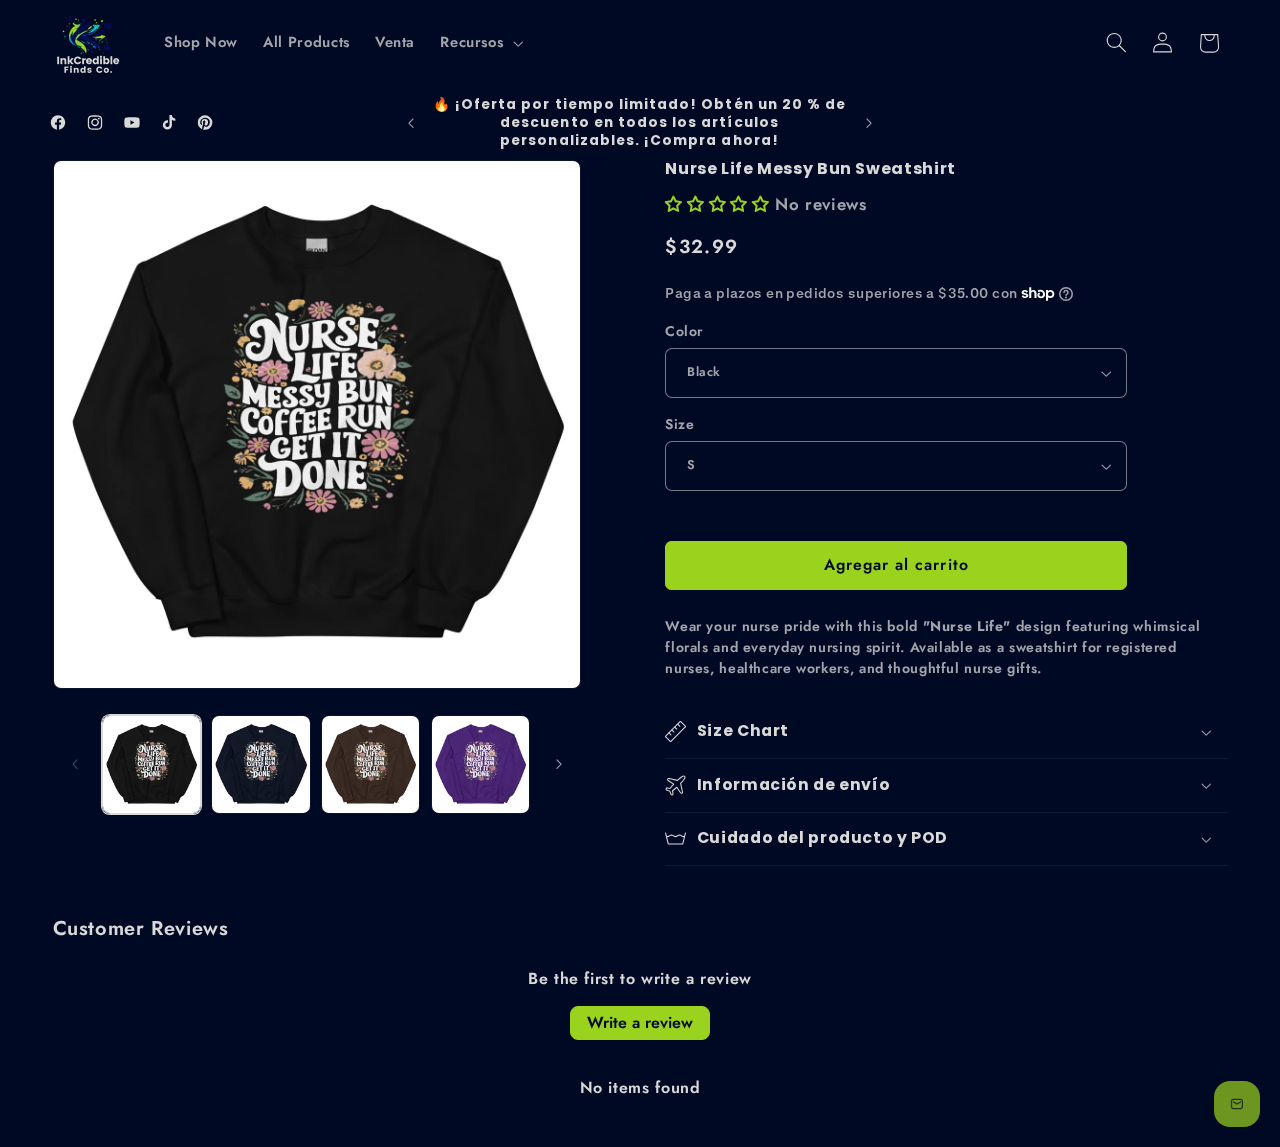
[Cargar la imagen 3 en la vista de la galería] (370, 764)
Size (679, 424)
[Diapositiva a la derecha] (559, 765)
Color (683, 331)
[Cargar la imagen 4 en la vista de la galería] (480, 764)
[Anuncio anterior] (411, 123)
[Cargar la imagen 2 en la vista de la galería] (260, 764)
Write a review (640, 1022)
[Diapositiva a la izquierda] (75, 765)
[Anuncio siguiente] (869, 123)
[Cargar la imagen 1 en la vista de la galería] (151, 764)
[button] (480, 43)
